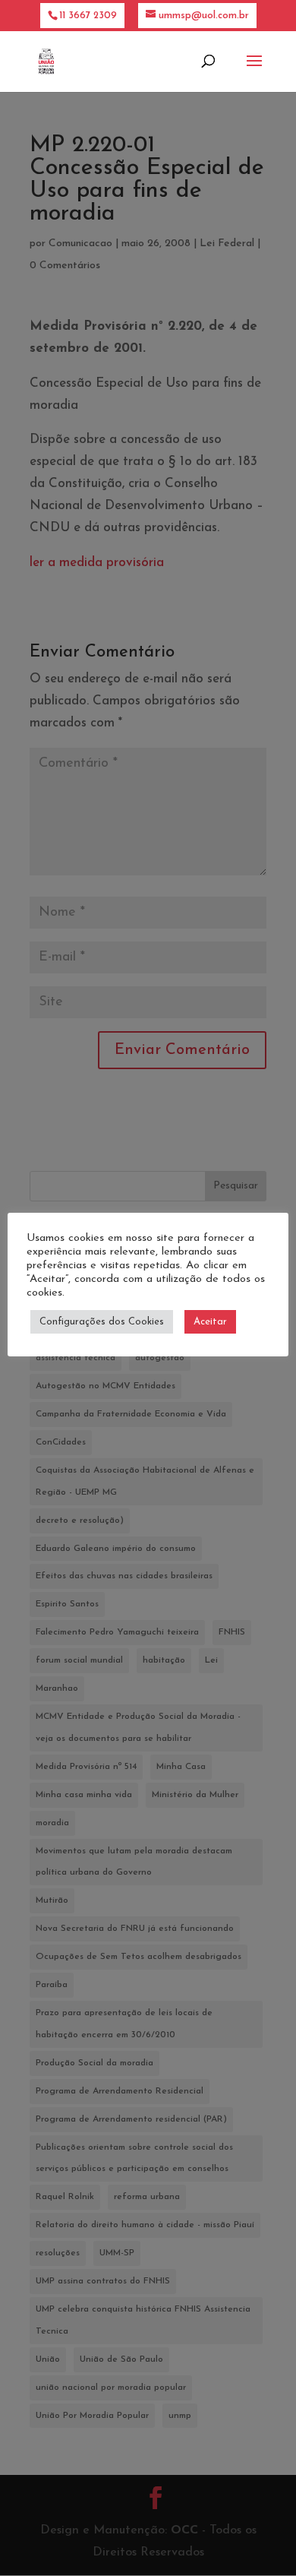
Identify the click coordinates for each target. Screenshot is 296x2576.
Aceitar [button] (210, 1322)
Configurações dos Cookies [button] (102, 1322)
